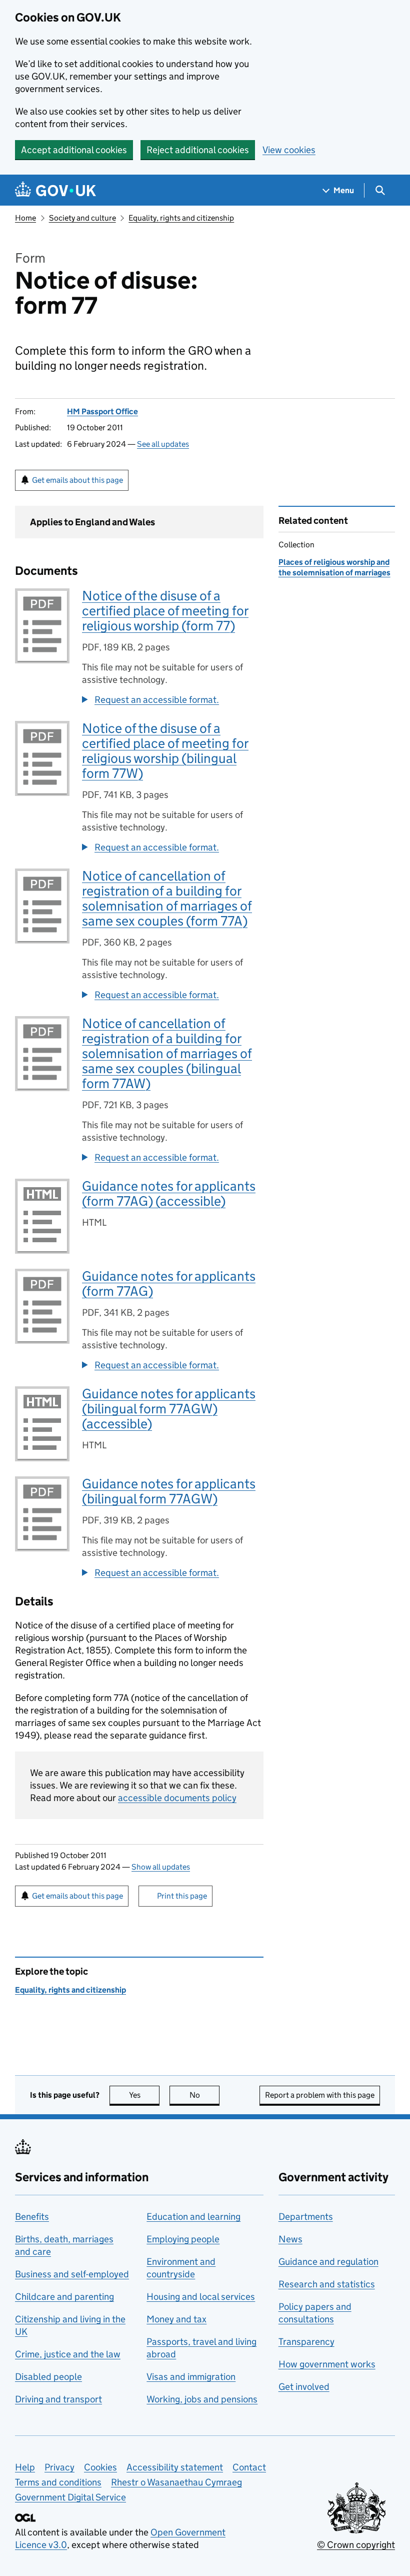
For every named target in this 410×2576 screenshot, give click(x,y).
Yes (144, 2095)
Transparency (306, 2342)
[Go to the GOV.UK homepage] (55, 190)
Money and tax (176, 2319)
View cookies (289, 150)
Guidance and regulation (328, 2262)
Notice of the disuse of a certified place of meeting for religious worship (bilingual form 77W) (165, 751)
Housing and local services (201, 2297)
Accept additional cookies (74, 150)
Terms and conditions (58, 2482)
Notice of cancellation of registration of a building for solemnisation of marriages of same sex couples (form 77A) (167, 898)
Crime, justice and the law (68, 2354)
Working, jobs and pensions (202, 2399)
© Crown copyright (356, 2545)
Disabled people (48, 2377)
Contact (249, 2467)
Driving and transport (58, 2399)
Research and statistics (327, 2284)
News (290, 2239)
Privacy (59, 2467)
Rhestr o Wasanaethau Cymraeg (176, 2482)
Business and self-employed (72, 2274)
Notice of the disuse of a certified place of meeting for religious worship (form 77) (165, 611)
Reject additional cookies (198, 150)
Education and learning (193, 2217)
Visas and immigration (191, 2377)
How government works (327, 2364)
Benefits (32, 2217)
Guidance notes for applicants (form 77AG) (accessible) (169, 1193)
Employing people (183, 2239)
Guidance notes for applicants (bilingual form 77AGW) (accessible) (169, 1409)
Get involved (304, 2387)
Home (25, 218)
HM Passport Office (102, 411)
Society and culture (82, 218)
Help (25, 2467)
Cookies (100, 2467)
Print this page (182, 1896)
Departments (306, 2217)
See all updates (163, 444)
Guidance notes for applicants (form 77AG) (169, 1283)
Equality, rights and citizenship (181, 218)
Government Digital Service (70, 2497)
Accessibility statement (175, 2467)
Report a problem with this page (320, 2095)
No (204, 2095)
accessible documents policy (177, 1798)
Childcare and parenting (64, 2297)
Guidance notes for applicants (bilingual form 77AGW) (169, 1491)
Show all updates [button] (161, 1867)
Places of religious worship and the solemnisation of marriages (334, 567)
